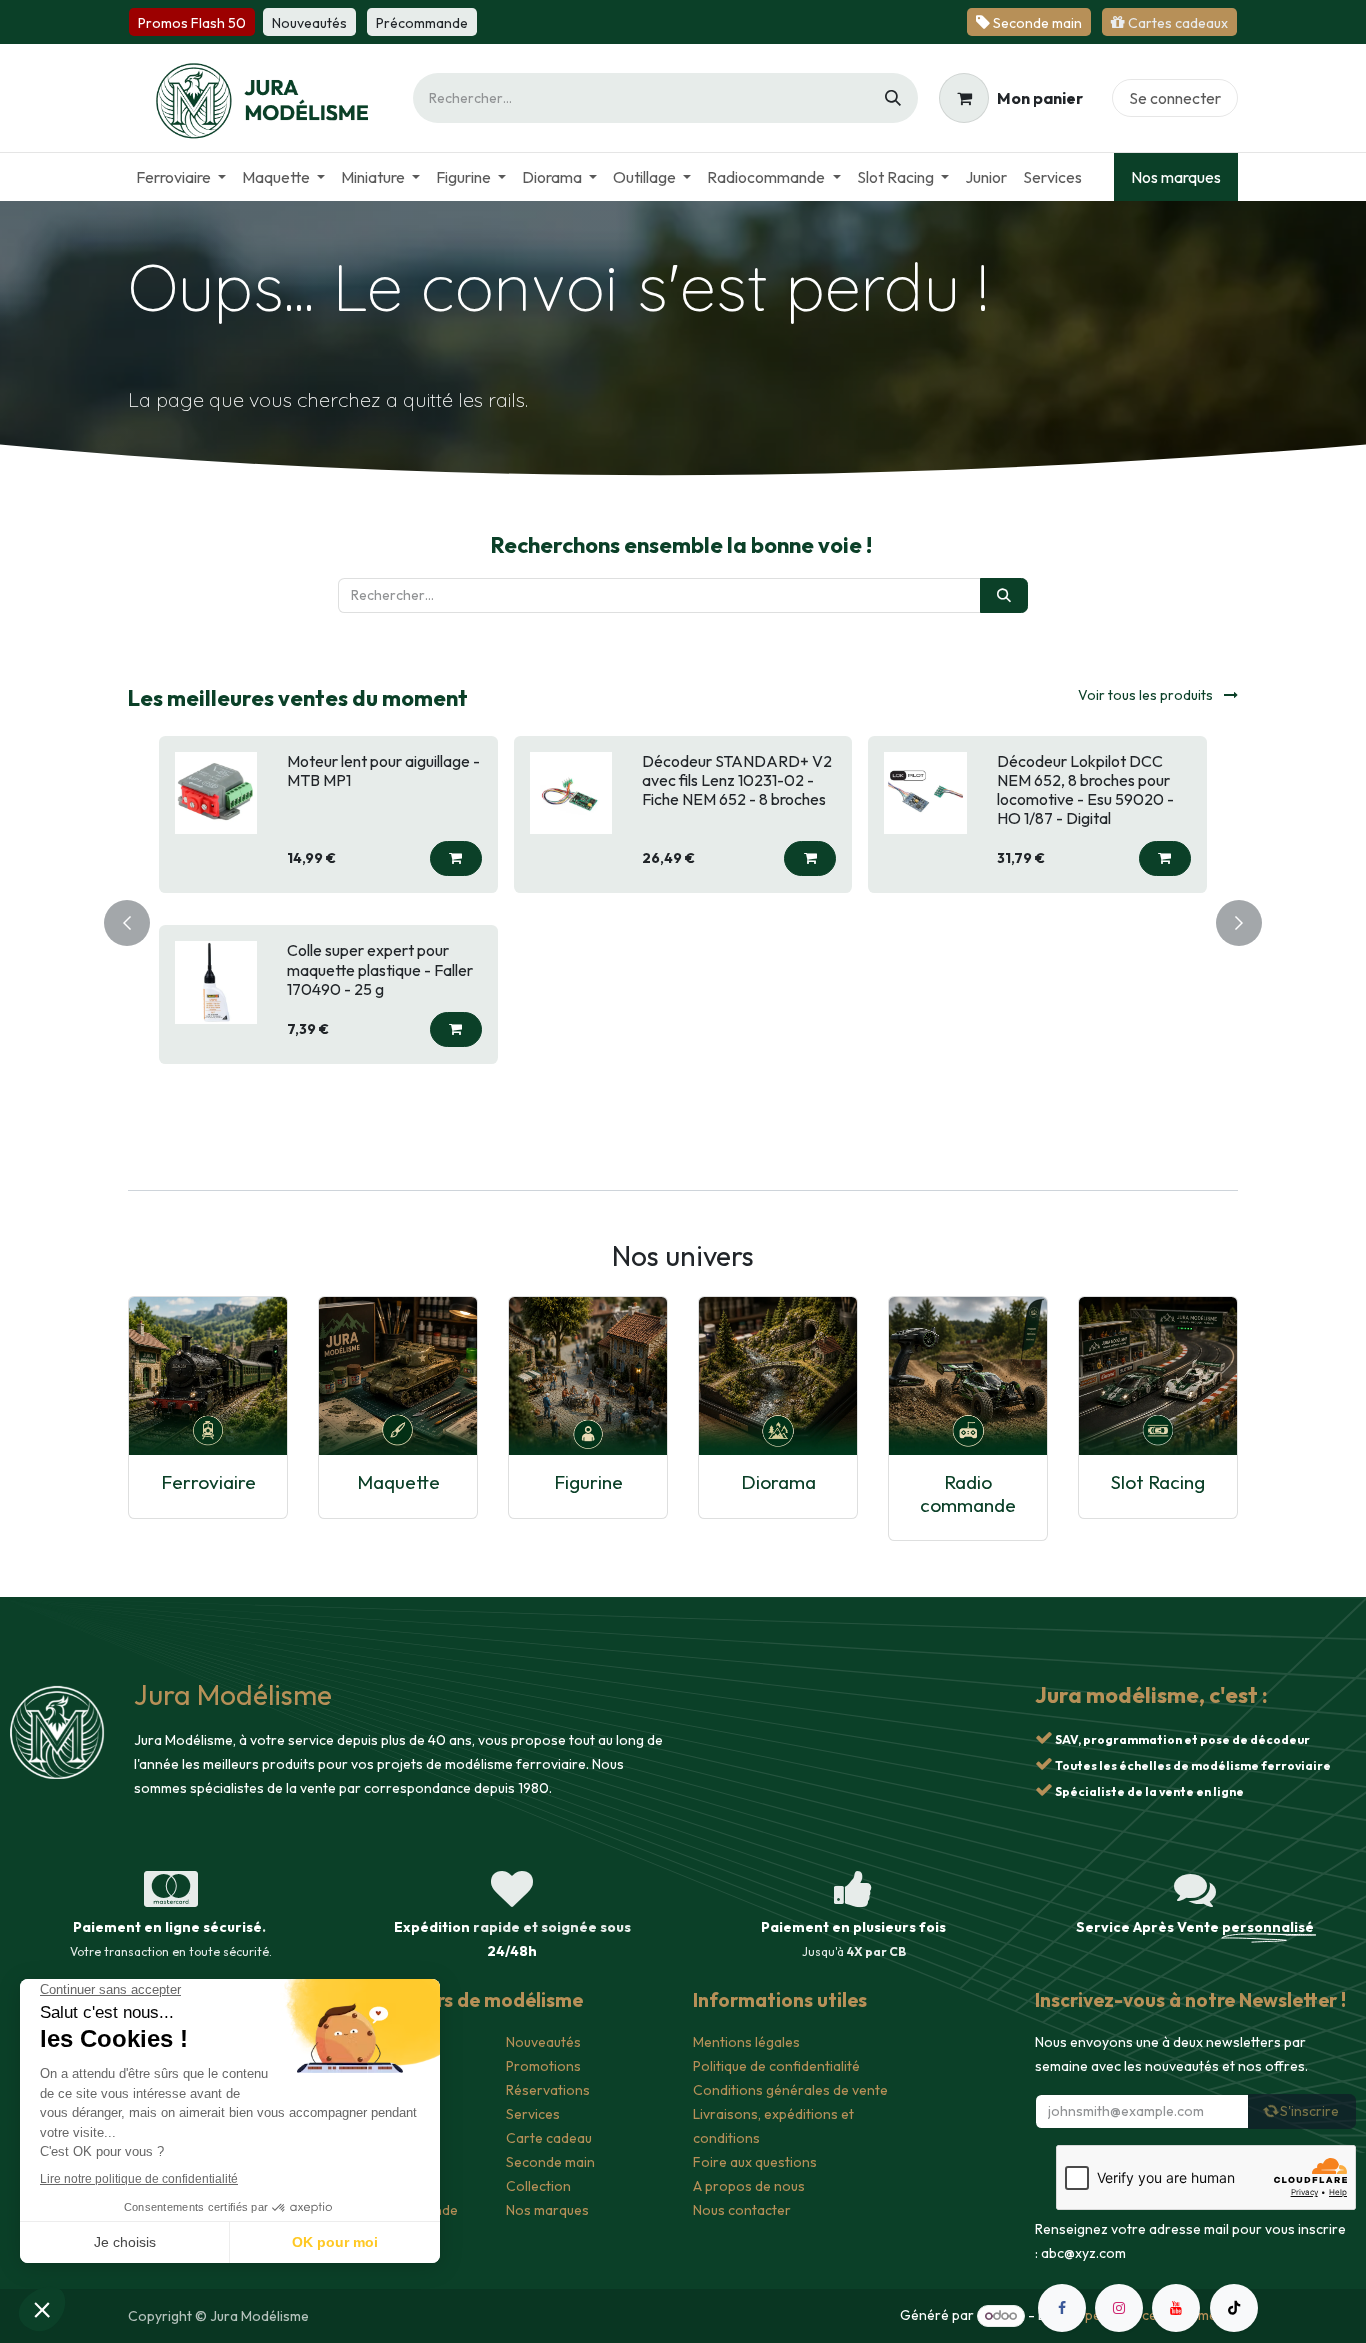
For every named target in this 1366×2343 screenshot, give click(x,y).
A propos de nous (749, 2186)
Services (533, 2114)
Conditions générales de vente (790, 2090)
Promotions (543, 2066)
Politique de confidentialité (776, 2066)
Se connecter (1175, 98)
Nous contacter (742, 2210)
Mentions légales (746, 2042)
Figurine (588, 1482)
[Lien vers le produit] (208, 1376)
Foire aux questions (755, 2162)
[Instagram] (1119, 2308)
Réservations (548, 2090)
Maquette (398, 1482)
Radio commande (968, 1493)
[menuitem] (181, 177)
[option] (683, 919)
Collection (538, 2186)
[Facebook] (1062, 2308)
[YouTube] (1176, 2308)
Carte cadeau (549, 2138)
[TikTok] (1234, 2308)
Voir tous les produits (1147, 695)
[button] (456, 858)
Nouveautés (543, 2042)
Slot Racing (1158, 1482)
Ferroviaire (208, 1482)
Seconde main (550, 2162)
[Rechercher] (893, 98)
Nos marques (1176, 177)
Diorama (778, 1482)
